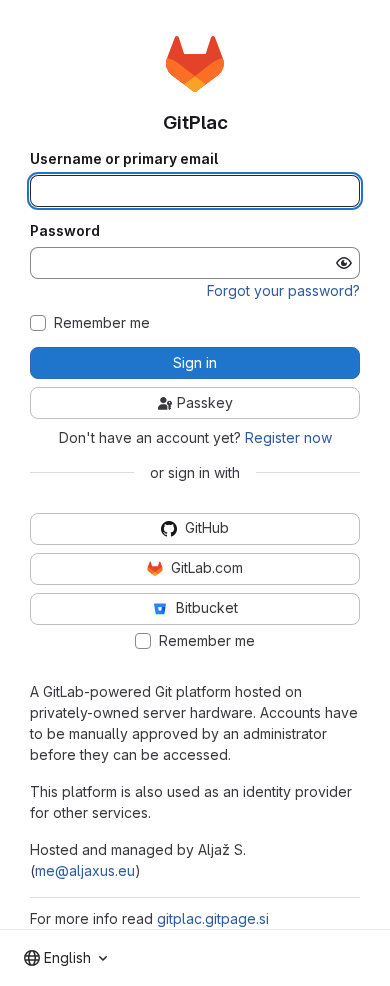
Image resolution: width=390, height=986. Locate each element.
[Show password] (344, 263)
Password (65, 231)
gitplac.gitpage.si (213, 918)
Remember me (102, 323)
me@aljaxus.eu (85, 870)
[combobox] (65, 958)
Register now (288, 437)
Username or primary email (124, 159)
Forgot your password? (283, 290)
